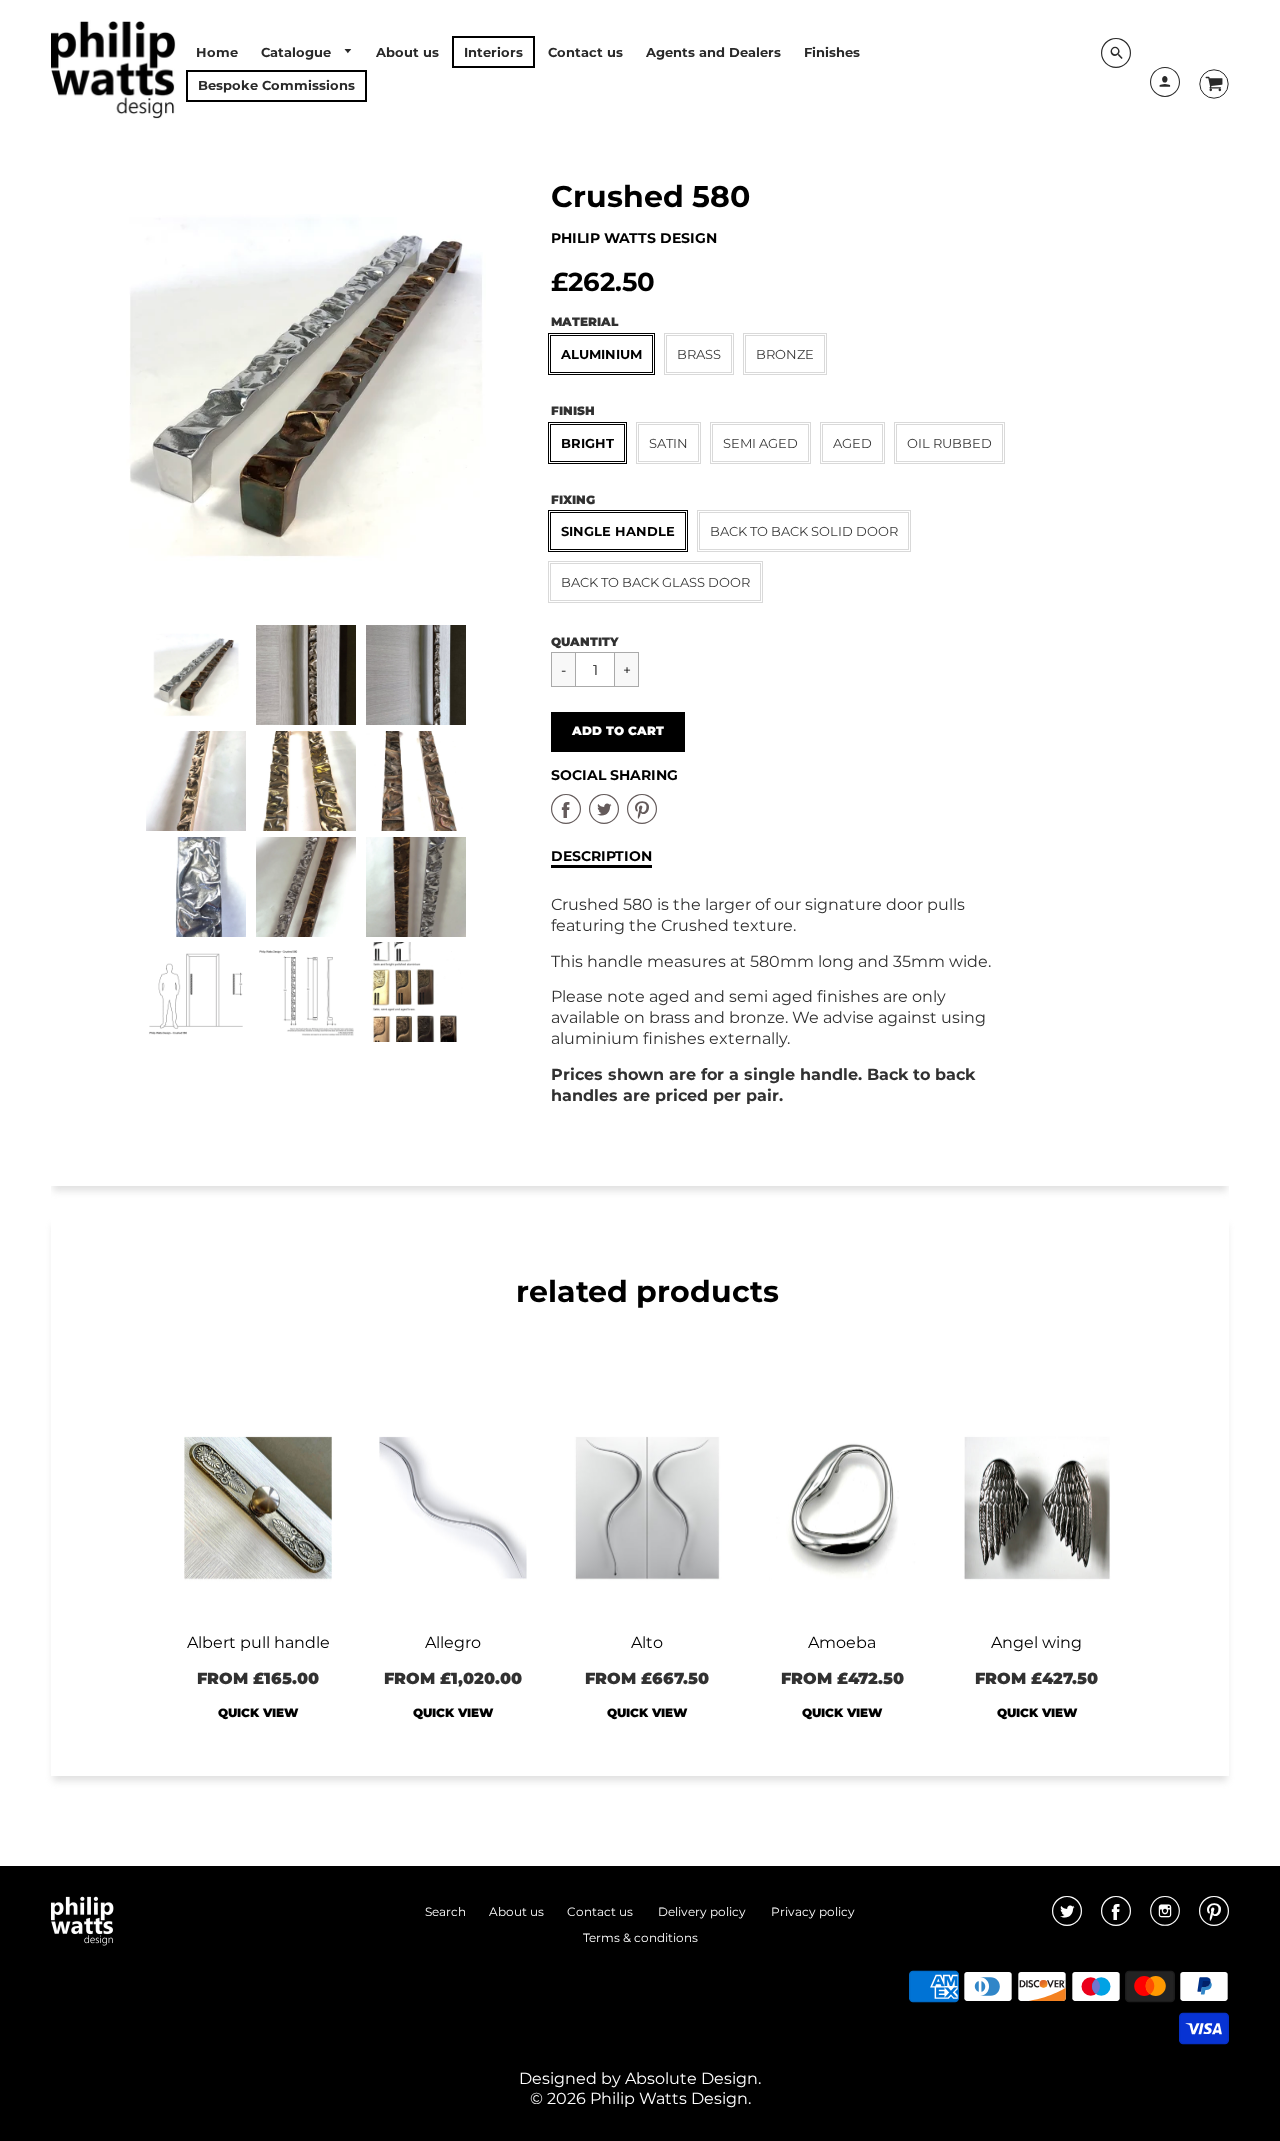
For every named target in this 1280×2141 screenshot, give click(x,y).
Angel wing (1036, 1642)
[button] (618, 732)
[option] (306, 387)
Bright (587, 443)
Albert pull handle (258, 1642)
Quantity (585, 641)
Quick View (258, 1712)
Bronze (785, 354)
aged (852, 443)
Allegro (453, 1642)
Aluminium (601, 354)
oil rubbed (949, 443)
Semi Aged (760, 443)
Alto (647, 1642)
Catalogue (298, 52)
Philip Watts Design (634, 238)
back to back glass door (655, 582)
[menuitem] (217, 52)
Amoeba (842, 1642)
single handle (618, 531)
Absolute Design (691, 2078)
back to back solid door (804, 531)
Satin (668, 443)
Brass (699, 354)
